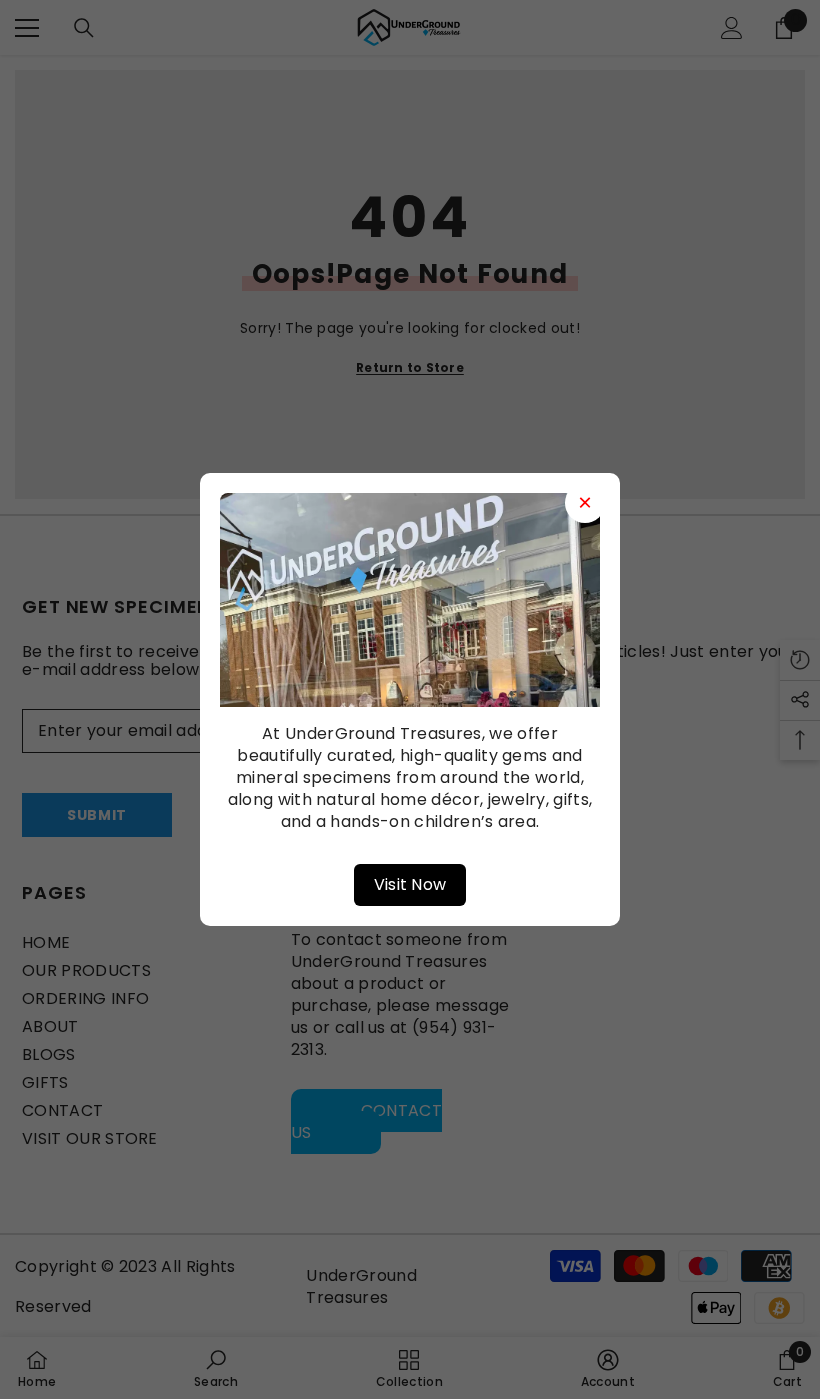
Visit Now (410, 884)
